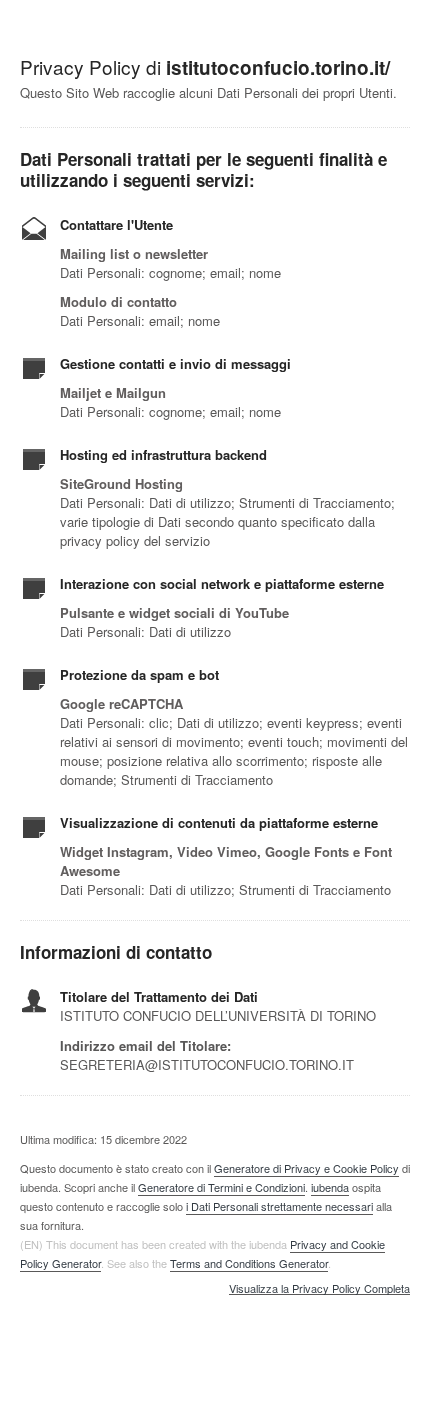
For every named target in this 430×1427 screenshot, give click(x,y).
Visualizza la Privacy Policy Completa (319, 1289)
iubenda (330, 1187)
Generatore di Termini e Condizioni (221, 1187)
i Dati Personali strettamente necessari (279, 1206)
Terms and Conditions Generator (249, 1263)
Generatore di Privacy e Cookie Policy (306, 1168)
